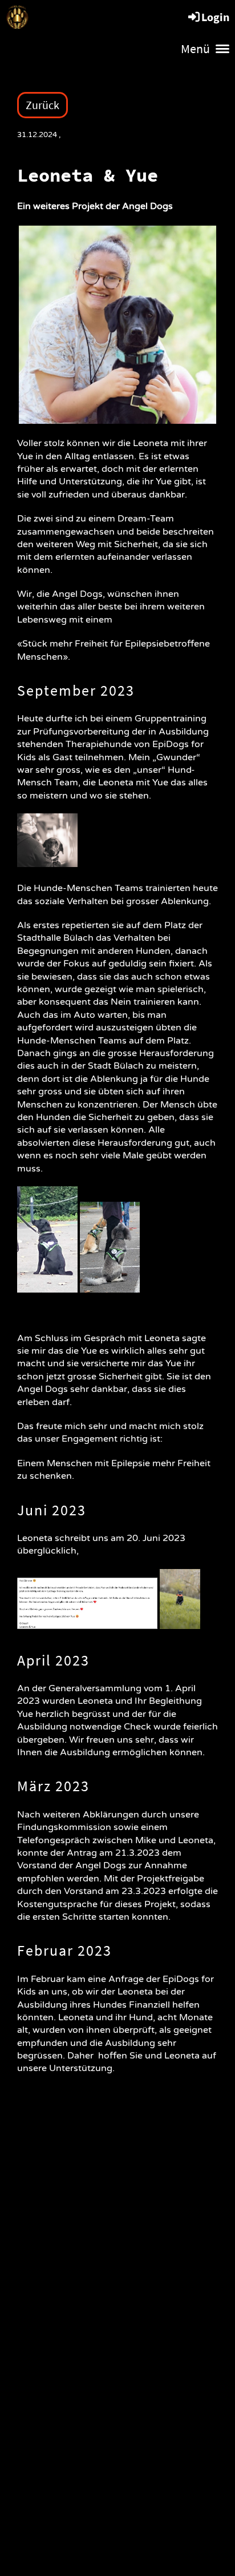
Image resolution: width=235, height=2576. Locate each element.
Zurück (42, 105)
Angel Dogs (80, 17)
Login (215, 17)
